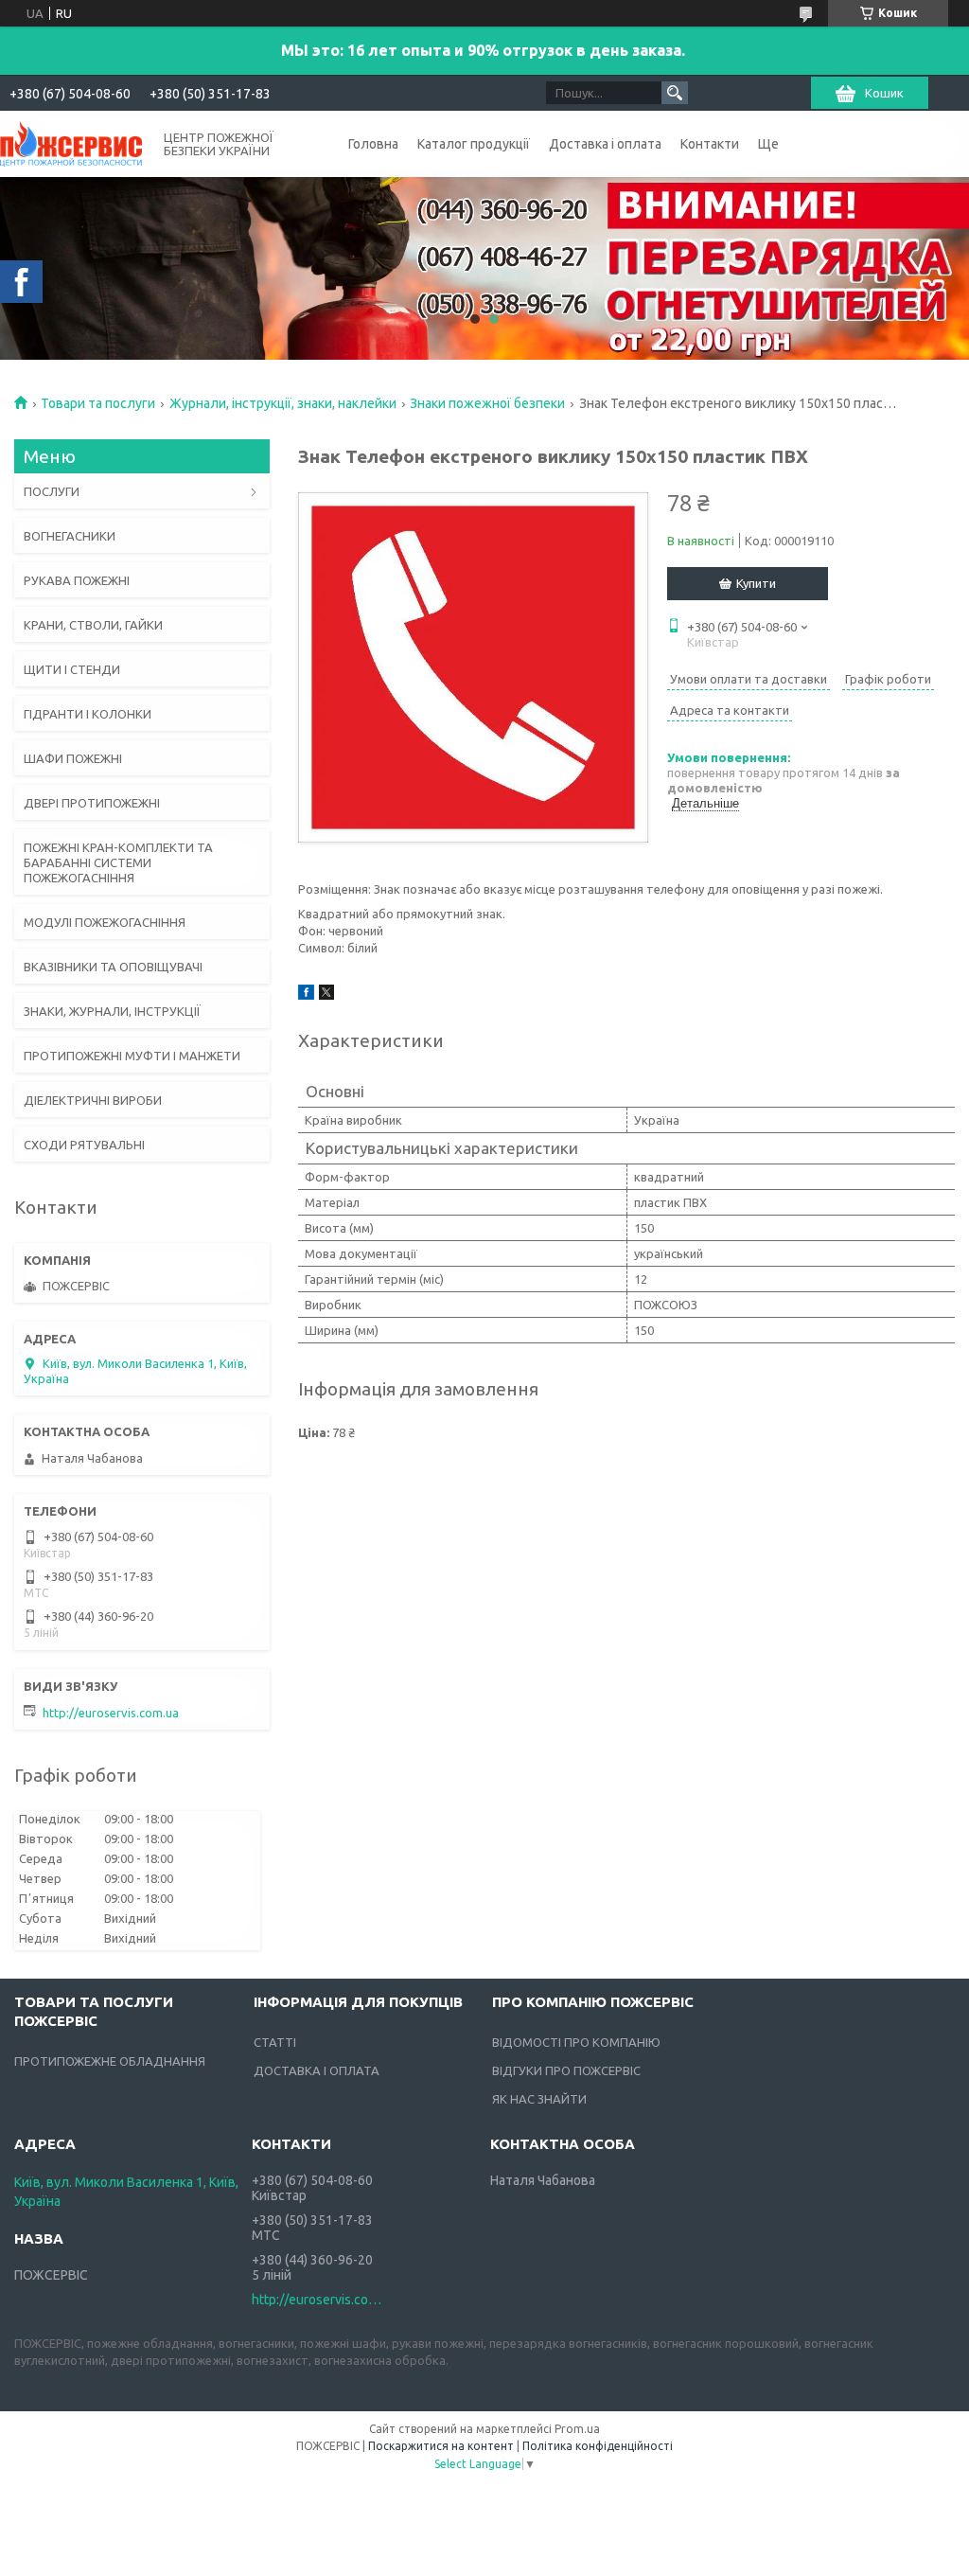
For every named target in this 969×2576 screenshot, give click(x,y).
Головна (373, 144)
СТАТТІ (275, 2042)
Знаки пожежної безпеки (487, 403)
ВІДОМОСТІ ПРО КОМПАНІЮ (576, 2042)
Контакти (710, 144)
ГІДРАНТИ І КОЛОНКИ (88, 714)
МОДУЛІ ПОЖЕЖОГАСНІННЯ (105, 922)
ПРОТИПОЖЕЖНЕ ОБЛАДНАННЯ (110, 2061)
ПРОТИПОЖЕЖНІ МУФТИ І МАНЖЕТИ (132, 1056)
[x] (326, 995)
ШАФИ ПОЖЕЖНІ (73, 758)
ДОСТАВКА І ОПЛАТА (317, 2070)
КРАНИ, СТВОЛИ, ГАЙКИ (93, 625)
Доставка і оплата (605, 144)
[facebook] (306, 995)
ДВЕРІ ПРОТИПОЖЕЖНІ (92, 803)
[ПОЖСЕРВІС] (71, 142)
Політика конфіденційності (598, 2446)
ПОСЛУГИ (52, 491)
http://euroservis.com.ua (111, 1713)
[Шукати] (675, 93)
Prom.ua (577, 2429)
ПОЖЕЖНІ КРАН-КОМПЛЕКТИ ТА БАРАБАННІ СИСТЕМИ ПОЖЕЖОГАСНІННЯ (118, 862)
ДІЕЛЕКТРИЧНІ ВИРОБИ (93, 1100)
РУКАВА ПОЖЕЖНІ (77, 580)
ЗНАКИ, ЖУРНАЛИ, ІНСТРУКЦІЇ (112, 1011)
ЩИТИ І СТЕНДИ (72, 669)
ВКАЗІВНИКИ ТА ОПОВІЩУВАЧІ (113, 967)
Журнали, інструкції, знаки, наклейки (283, 403)
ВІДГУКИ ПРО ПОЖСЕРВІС (566, 2070)
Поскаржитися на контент (441, 2446)
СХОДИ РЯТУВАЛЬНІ (84, 1145)
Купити (756, 583)
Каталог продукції (474, 144)
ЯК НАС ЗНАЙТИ (539, 2099)
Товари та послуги (98, 403)
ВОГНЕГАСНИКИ (70, 536)
